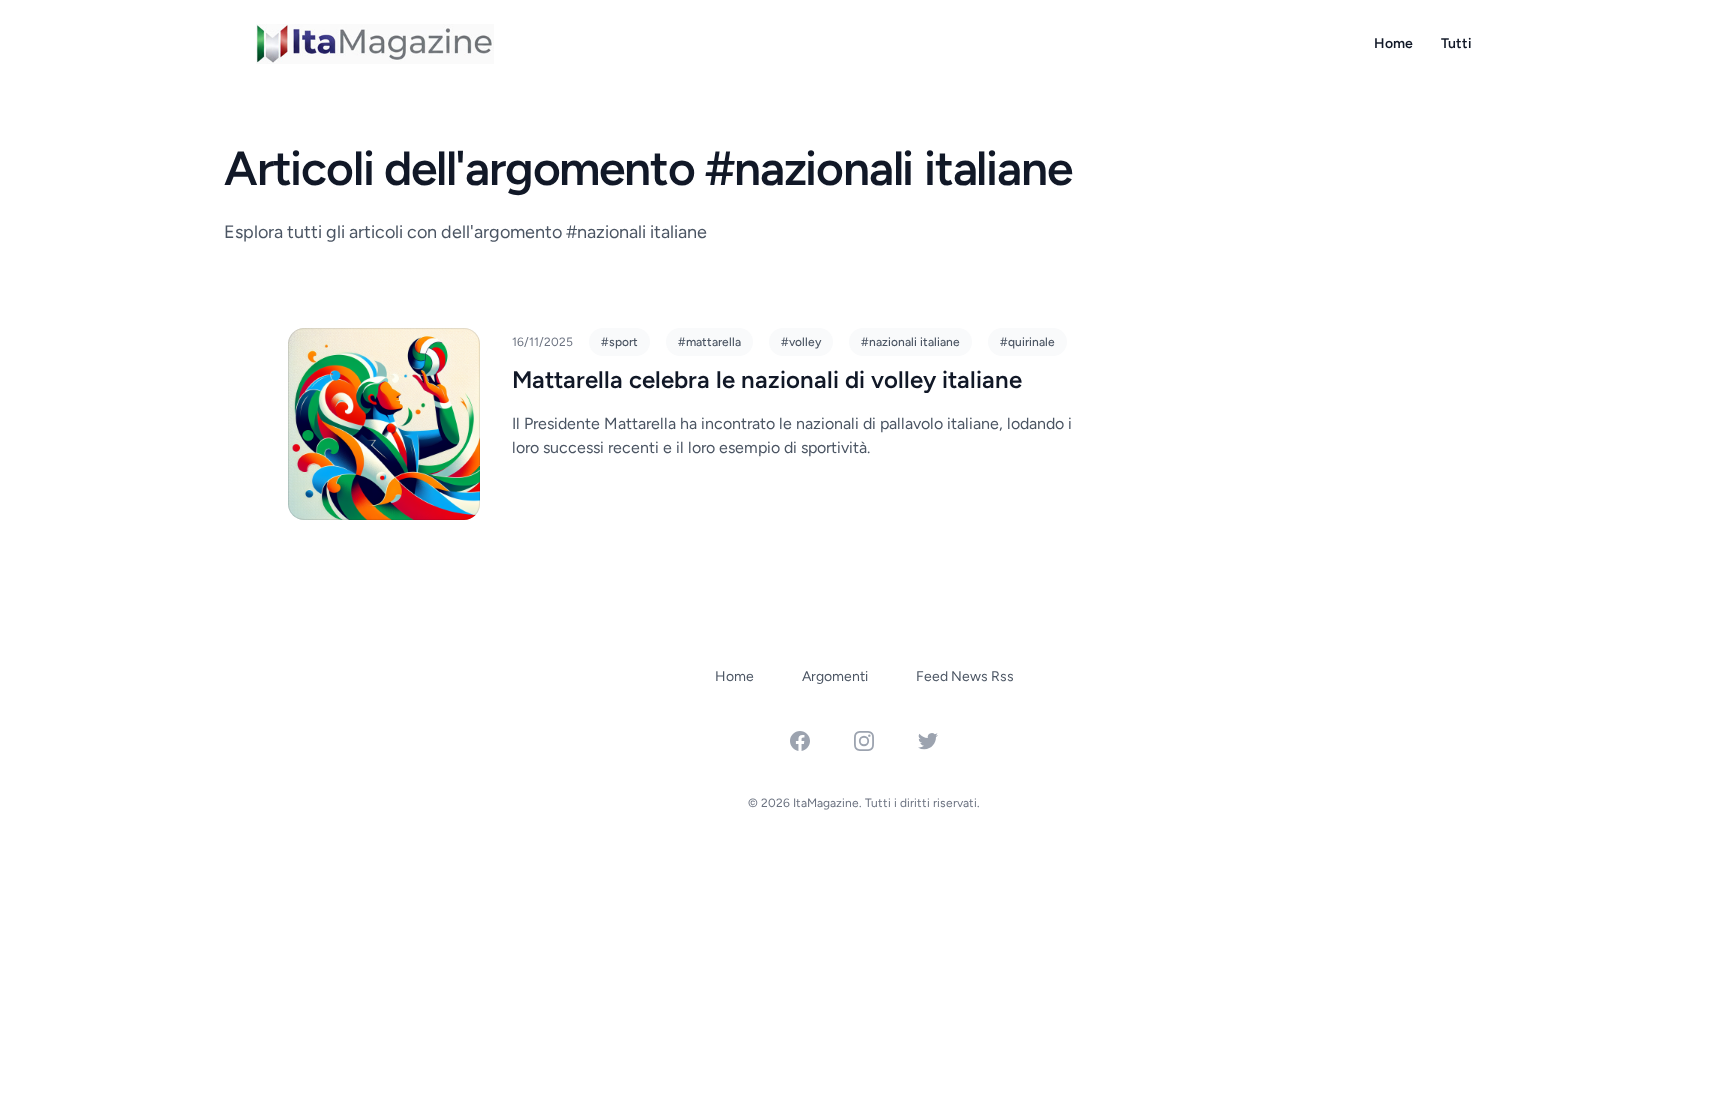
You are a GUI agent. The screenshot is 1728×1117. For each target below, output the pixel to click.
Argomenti (835, 676)
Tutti (1456, 43)
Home (1393, 43)
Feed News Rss (965, 676)
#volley (801, 342)
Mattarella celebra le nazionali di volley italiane (767, 379)
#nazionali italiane (910, 342)
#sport (619, 342)
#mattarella (709, 342)
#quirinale (1027, 342)
